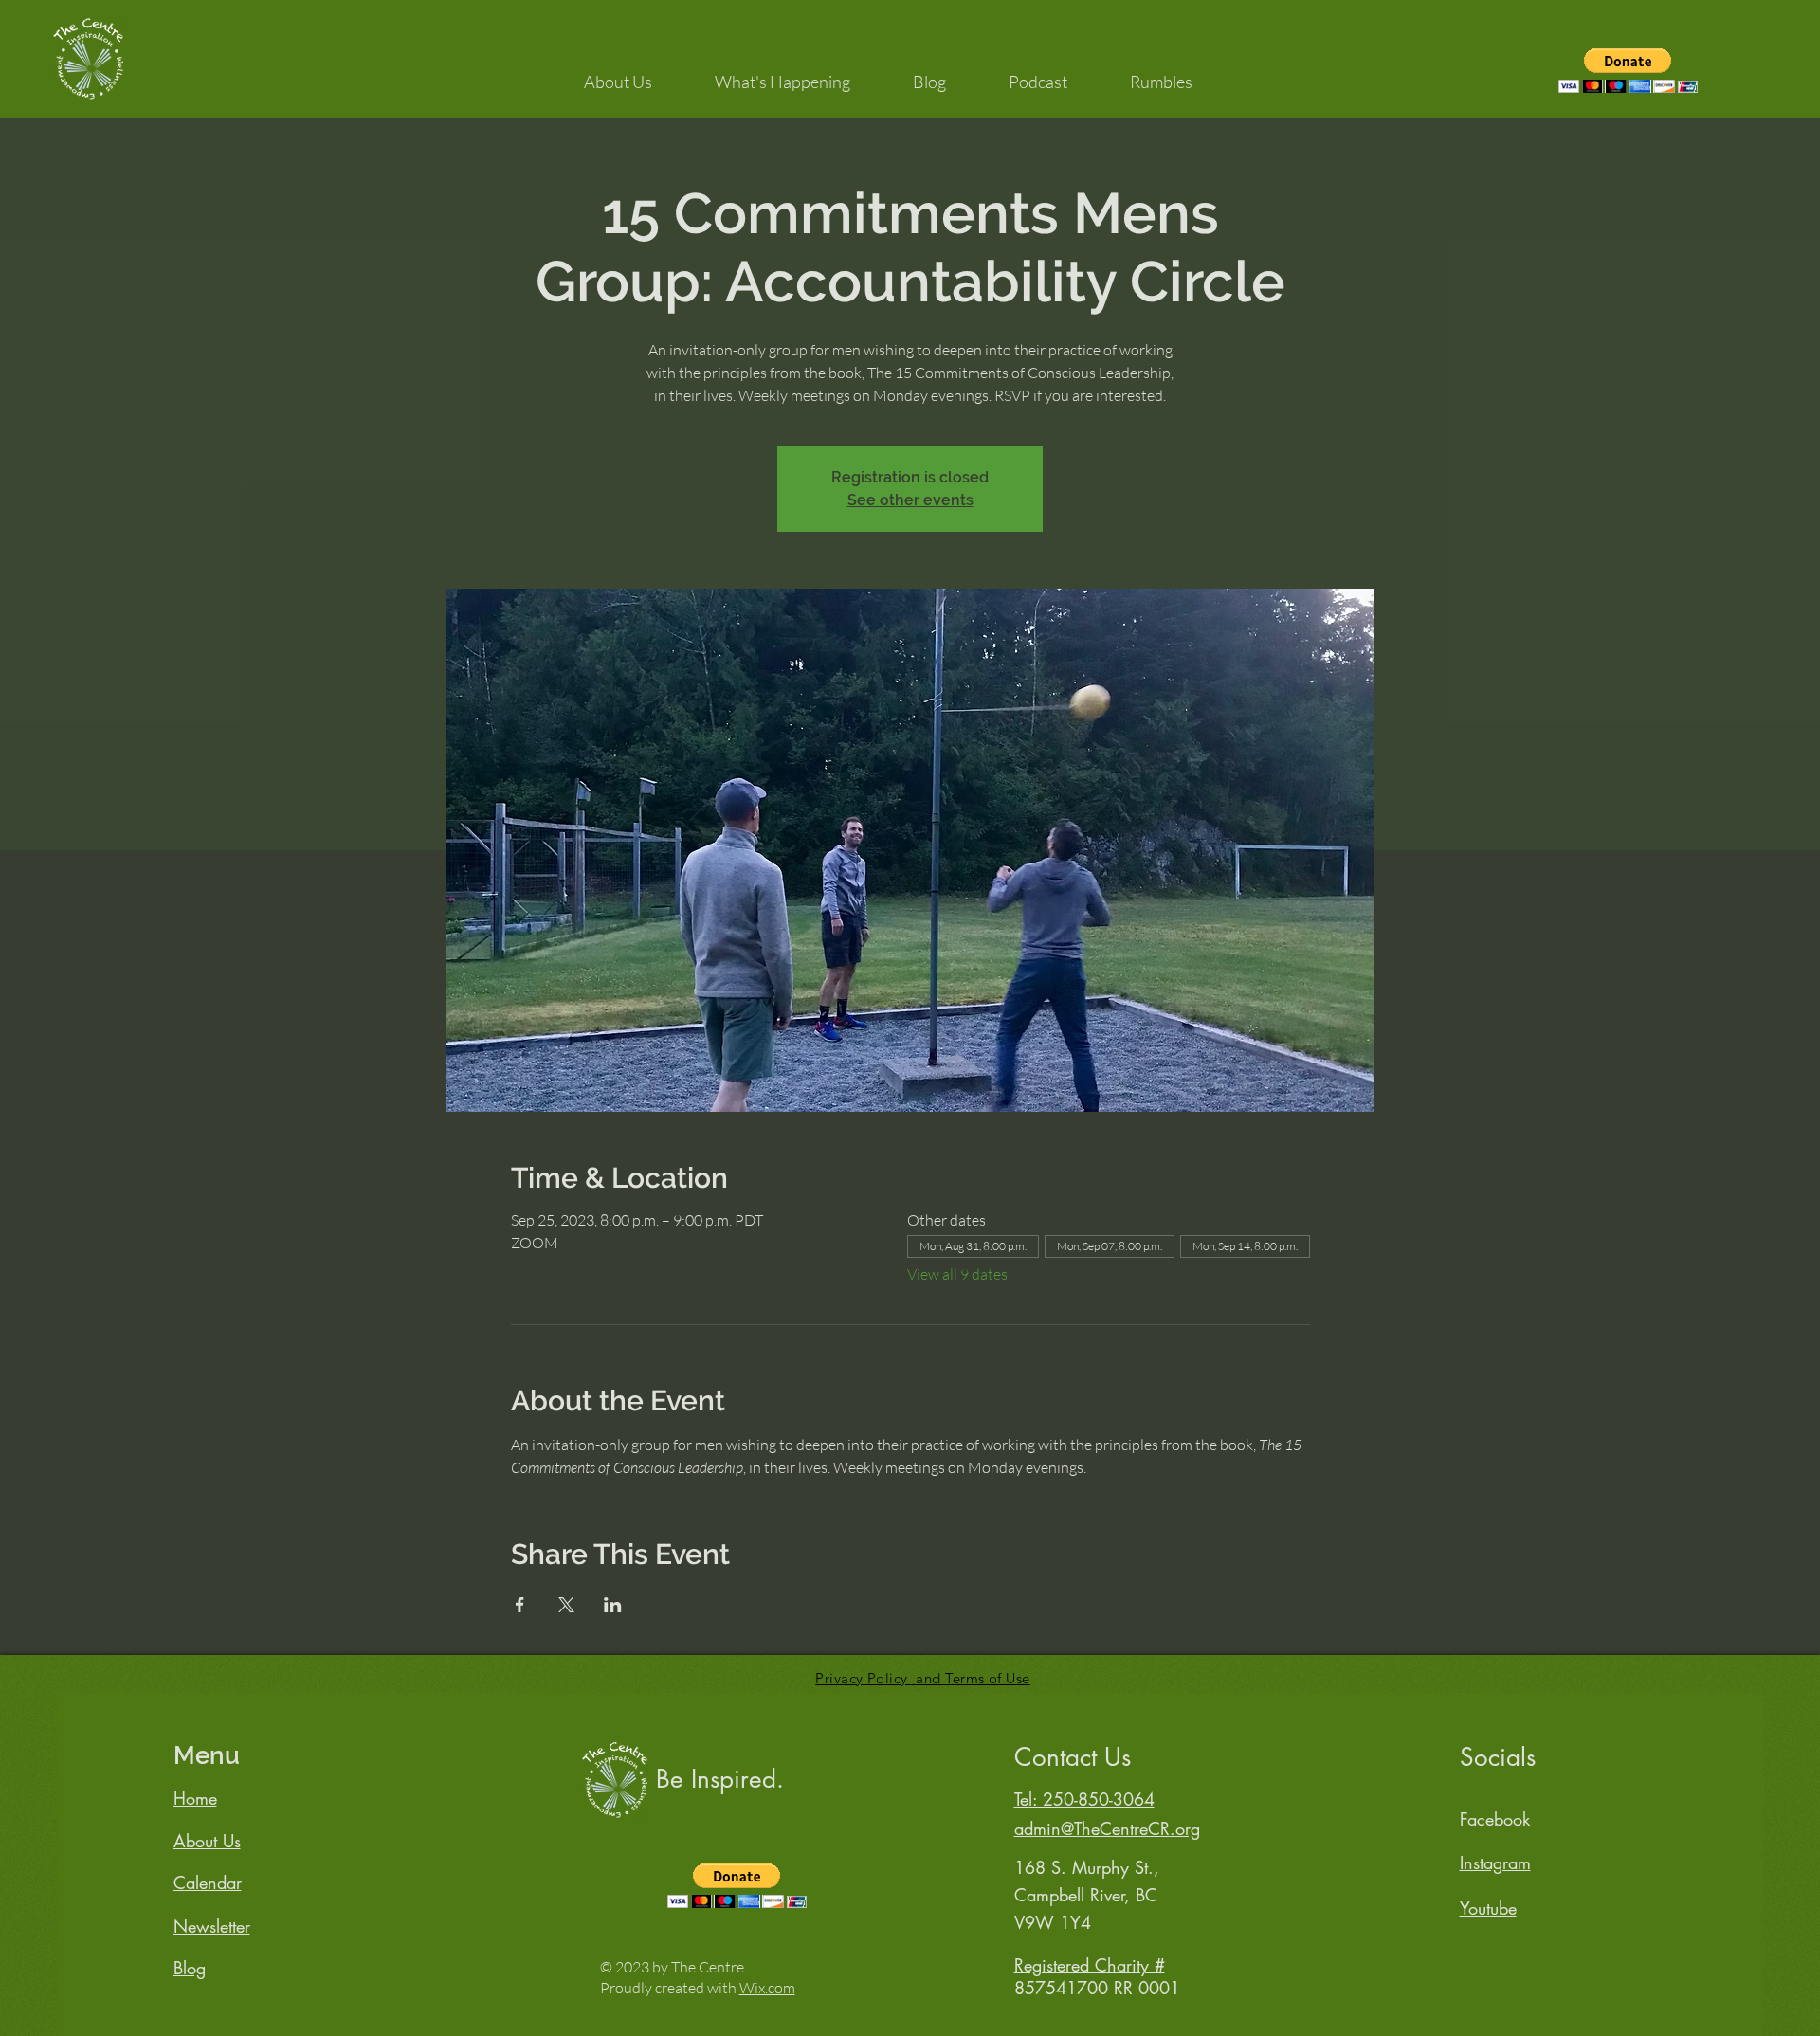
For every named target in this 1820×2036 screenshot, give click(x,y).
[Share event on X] (566, 1605)
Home (195, 1798)
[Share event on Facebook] (520, 1605)
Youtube (1488, 1908)
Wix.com (767, 1988)
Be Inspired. (720, 1779)
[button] (618, 73)
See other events (910, 500)
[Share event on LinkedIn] (613, 1605)
